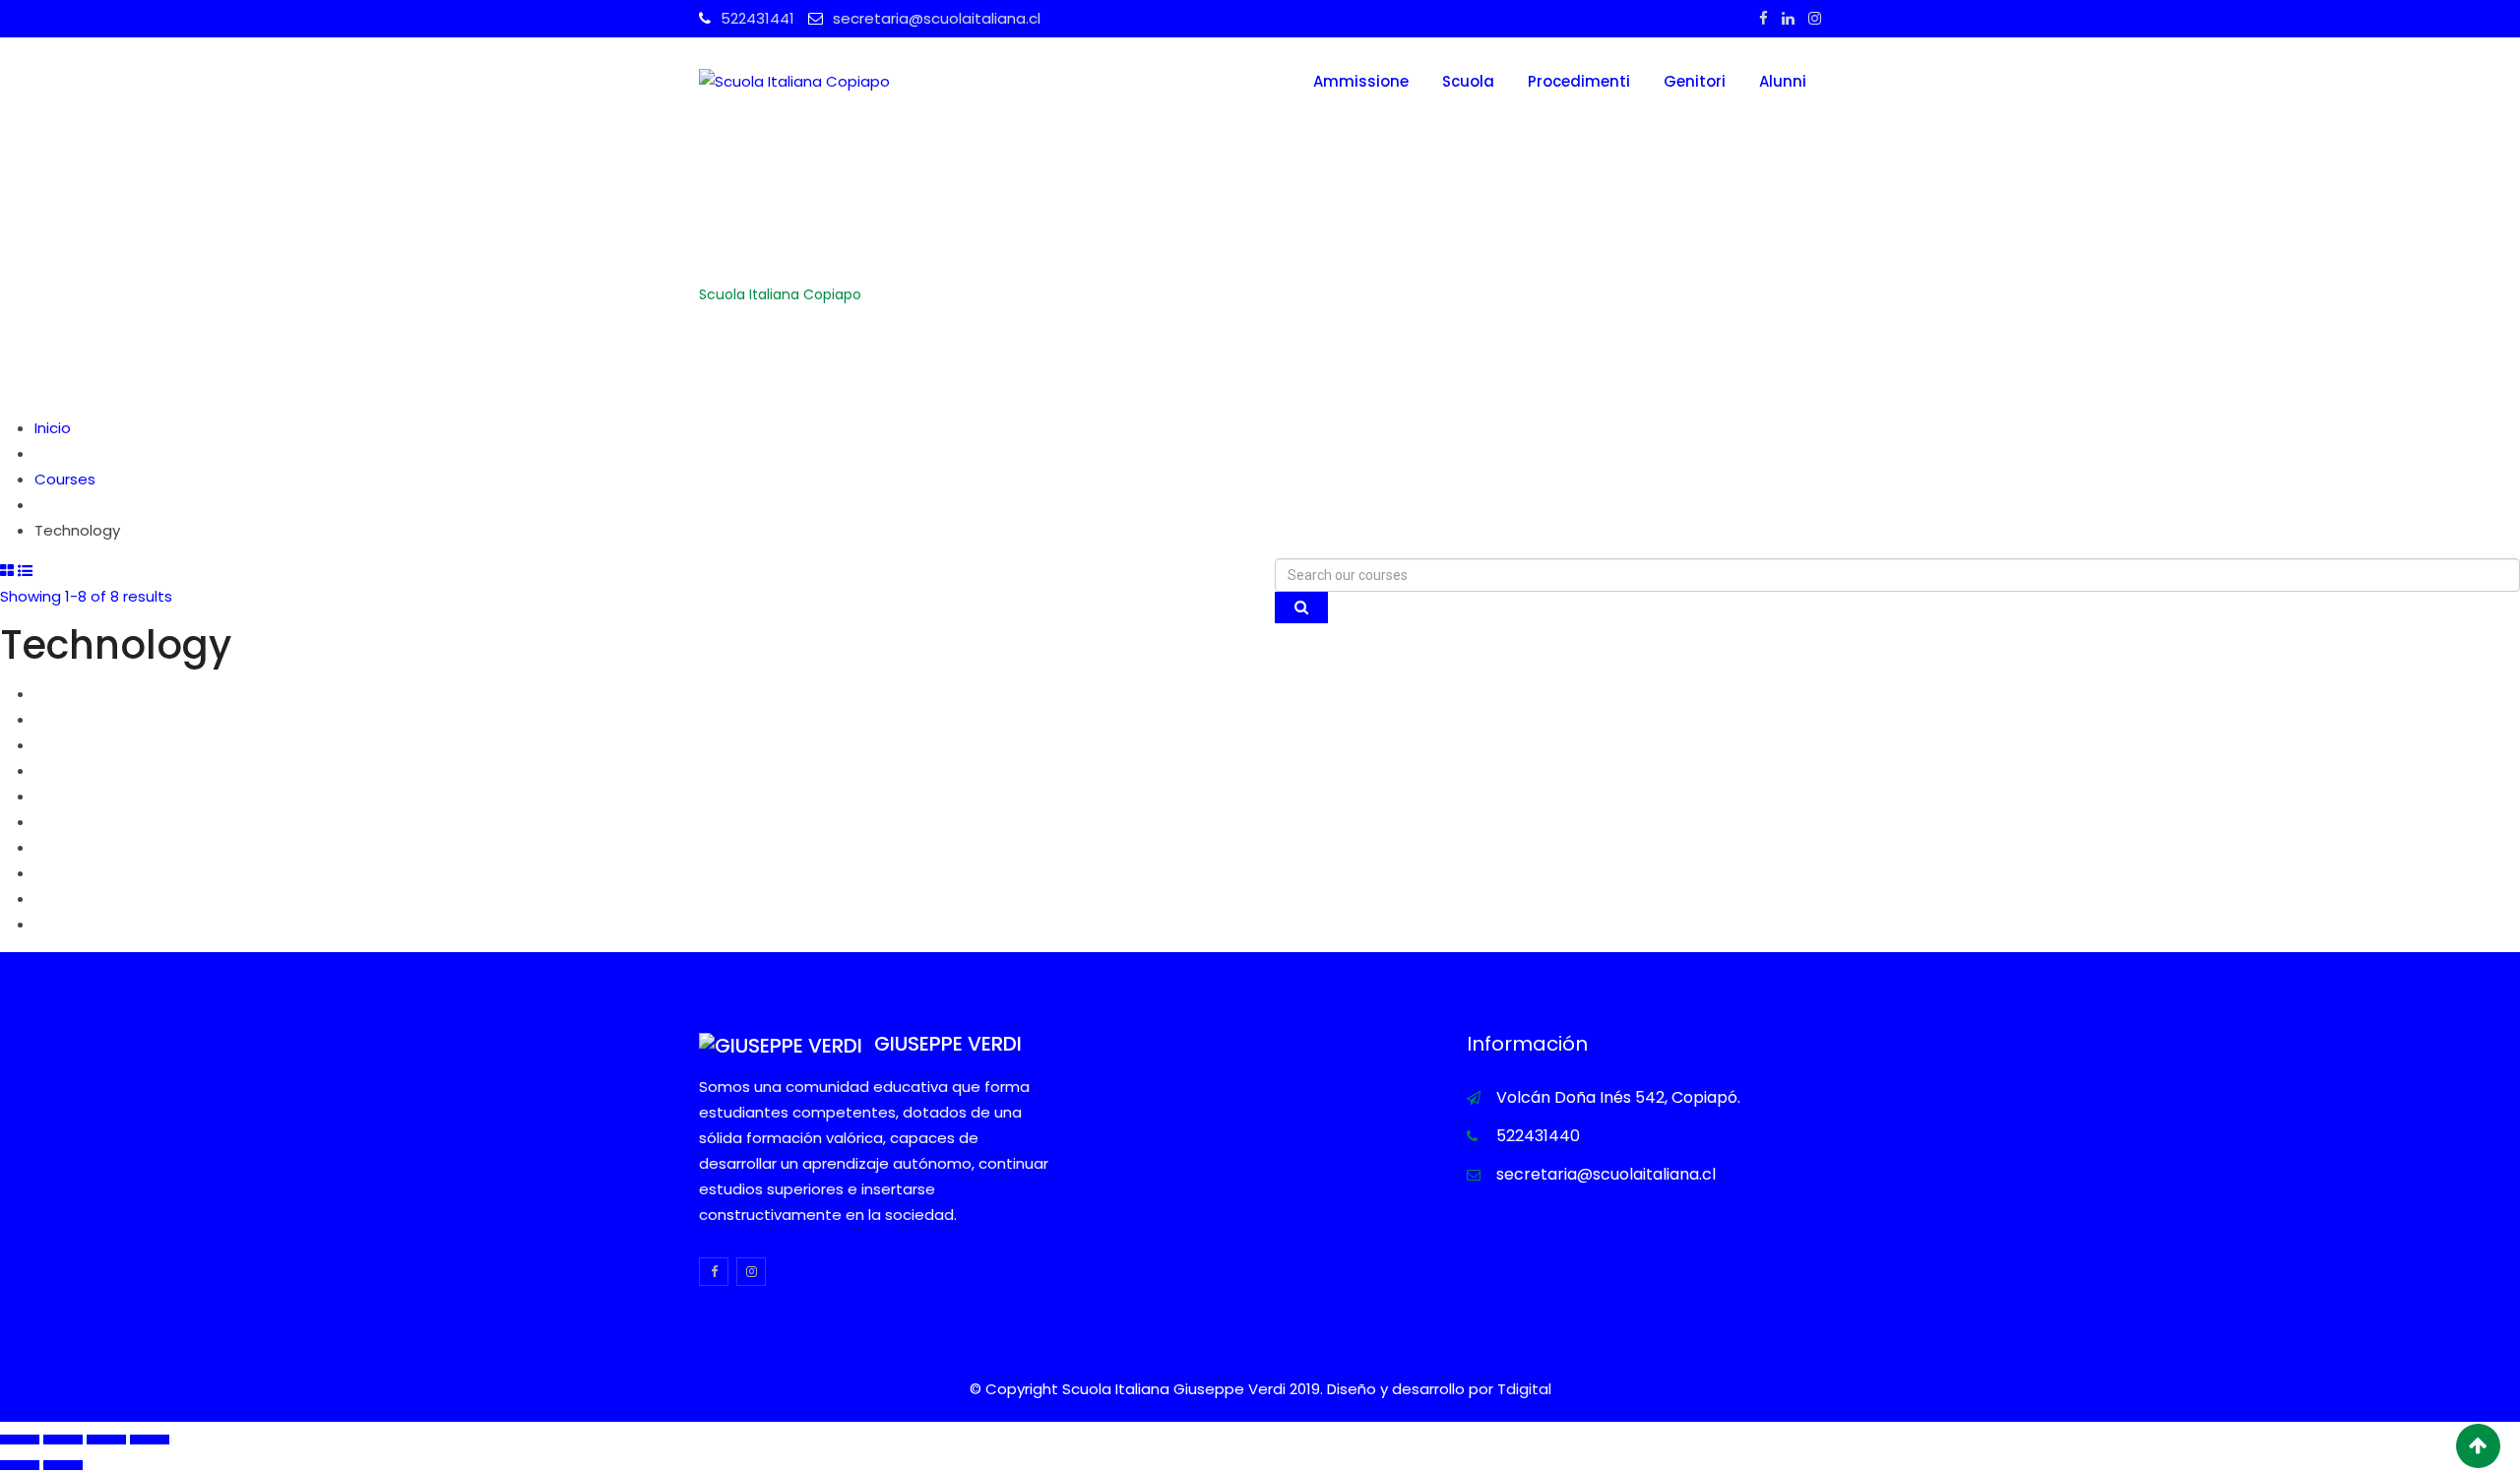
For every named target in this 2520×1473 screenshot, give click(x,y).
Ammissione (1361, 81)
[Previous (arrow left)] (20, 1465)
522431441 (757, 18)
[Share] (63, 1440)
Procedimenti (1579, 81)
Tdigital (1524, 1389)
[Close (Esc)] (20, 1440)
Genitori (1695, 81)
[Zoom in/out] (150, 1440)
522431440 (1538, 1136)
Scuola (1468, 81)
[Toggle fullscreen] (106, 1440)
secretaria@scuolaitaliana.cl (937, 18)
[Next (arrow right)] (63, 1465)
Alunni (1783, 81)
